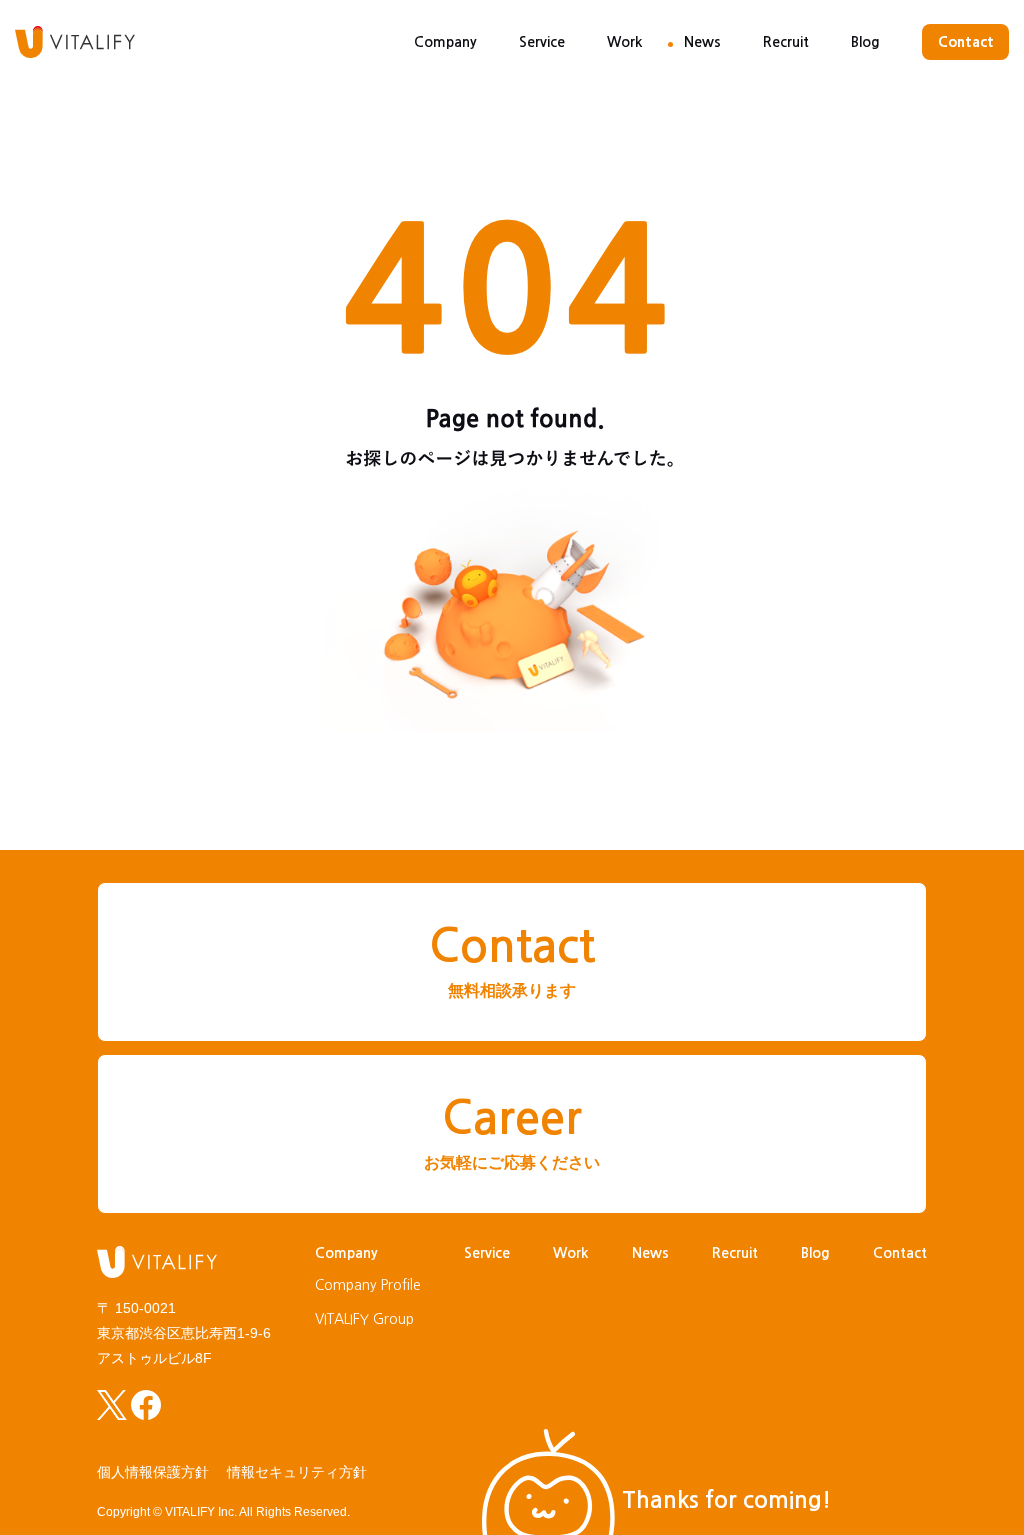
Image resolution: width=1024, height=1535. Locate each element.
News (702, 42)
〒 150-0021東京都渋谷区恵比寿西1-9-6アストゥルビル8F (184, 1333)
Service (542, 42)
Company (445, 42)
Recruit (786, 42)
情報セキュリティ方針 (297, 1472)
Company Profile (368, 1285)
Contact (966, 42)
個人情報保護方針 (153, 1472)
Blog (865, 42)
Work (624, 42)
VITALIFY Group (364, 1319)
